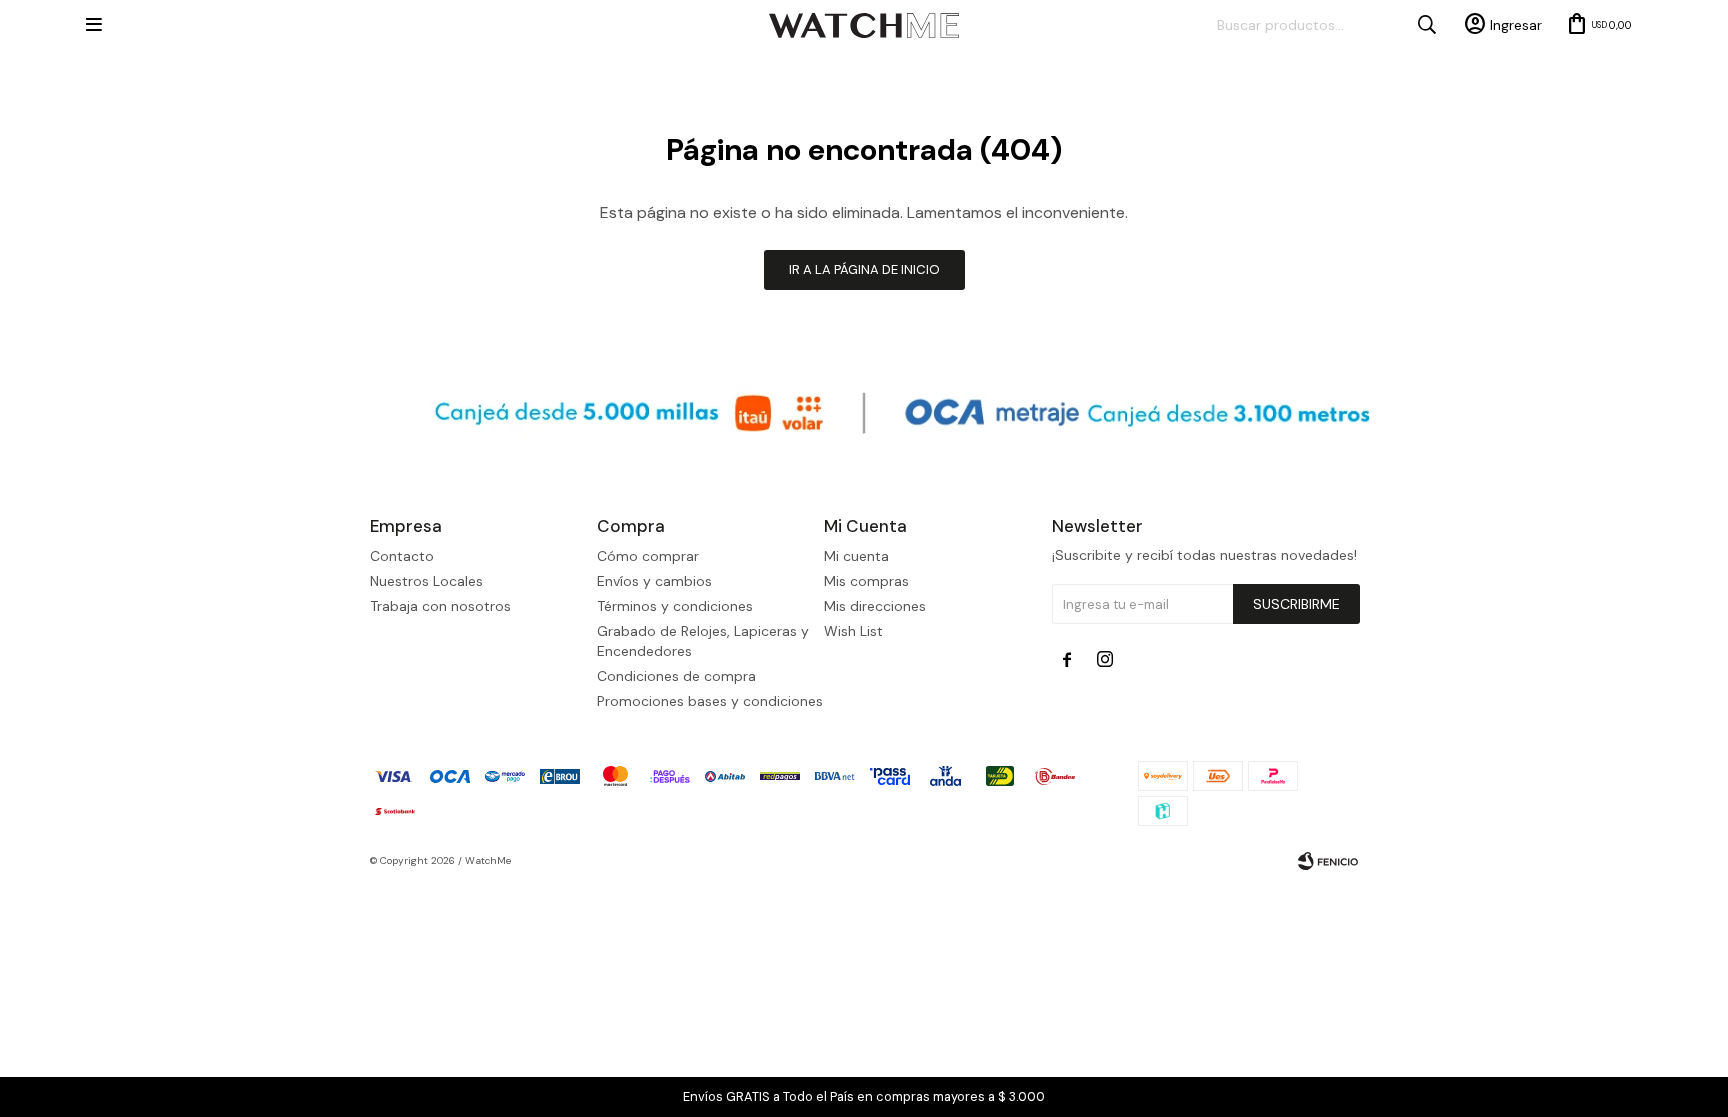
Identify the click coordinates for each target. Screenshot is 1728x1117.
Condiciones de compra (676, 676)
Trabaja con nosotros (440, 606)
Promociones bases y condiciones (710, 701)
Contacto (402, 556)
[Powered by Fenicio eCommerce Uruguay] (1328, 861)
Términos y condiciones (675, 606)
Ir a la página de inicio (864, 269)
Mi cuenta (856, 556)
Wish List (853, 631)
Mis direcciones (875, 606)
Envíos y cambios (654, 581)
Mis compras (866, 581)
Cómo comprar (648, 556)
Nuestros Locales (426, 581)
